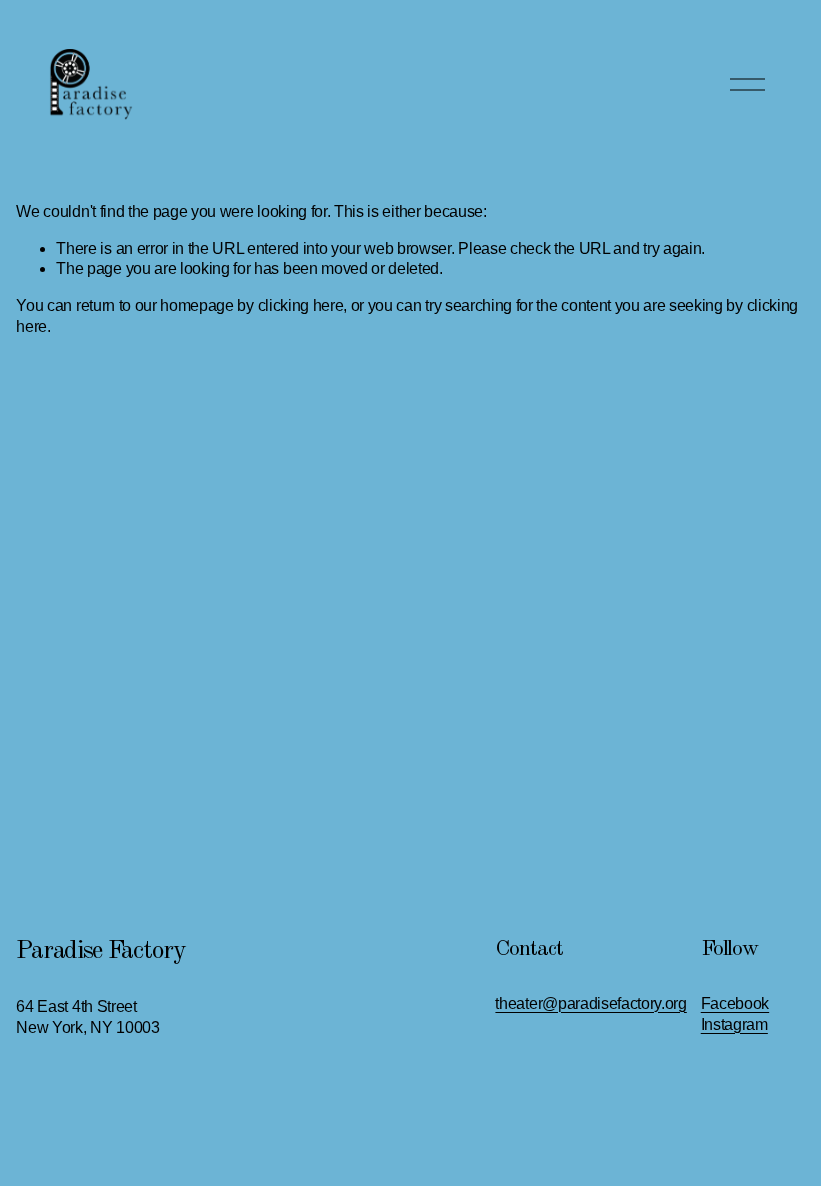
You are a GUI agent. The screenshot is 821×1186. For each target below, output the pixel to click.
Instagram (734, 1024)
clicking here (301, 305)
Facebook (735, 1003)
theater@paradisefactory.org (590, 1003)
